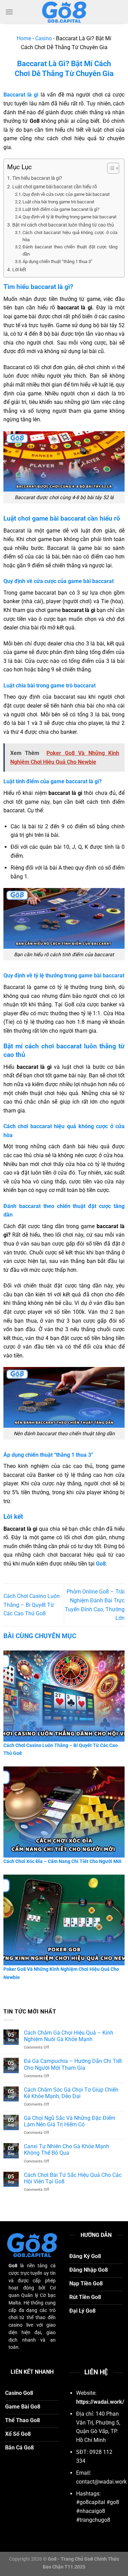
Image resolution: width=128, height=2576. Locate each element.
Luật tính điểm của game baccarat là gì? (61, 209)
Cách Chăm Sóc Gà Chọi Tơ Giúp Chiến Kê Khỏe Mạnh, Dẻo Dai (71, 2093)
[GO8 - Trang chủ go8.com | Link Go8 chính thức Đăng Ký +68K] (64, 12)
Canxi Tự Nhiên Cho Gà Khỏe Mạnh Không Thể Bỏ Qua (67, 2150)
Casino (44, 38)
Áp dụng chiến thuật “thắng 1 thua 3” (58, 261)
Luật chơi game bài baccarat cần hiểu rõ (55, 187)
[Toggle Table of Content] (110, 168)
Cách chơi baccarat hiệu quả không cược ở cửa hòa (70, 236)
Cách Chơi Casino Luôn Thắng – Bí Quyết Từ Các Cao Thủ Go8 (32, 1605)
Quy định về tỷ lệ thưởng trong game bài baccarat (69, 217)
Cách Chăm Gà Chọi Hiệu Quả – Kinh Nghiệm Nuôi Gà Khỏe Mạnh (69, 2036)
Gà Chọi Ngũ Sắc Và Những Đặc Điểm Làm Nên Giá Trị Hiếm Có (70, 2121)
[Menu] (9, 12)
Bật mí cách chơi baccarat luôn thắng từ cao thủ (63, 225)
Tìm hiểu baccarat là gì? (37, 178)
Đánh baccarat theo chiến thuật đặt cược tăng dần (70, 250)
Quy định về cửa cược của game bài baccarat (66, 194)
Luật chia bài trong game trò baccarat (58, 202)
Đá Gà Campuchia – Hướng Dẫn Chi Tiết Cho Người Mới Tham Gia (73, 2064)
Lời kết (19, 270)
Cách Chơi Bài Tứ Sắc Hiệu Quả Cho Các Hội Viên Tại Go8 (73, 2178)
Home (24, 38)
